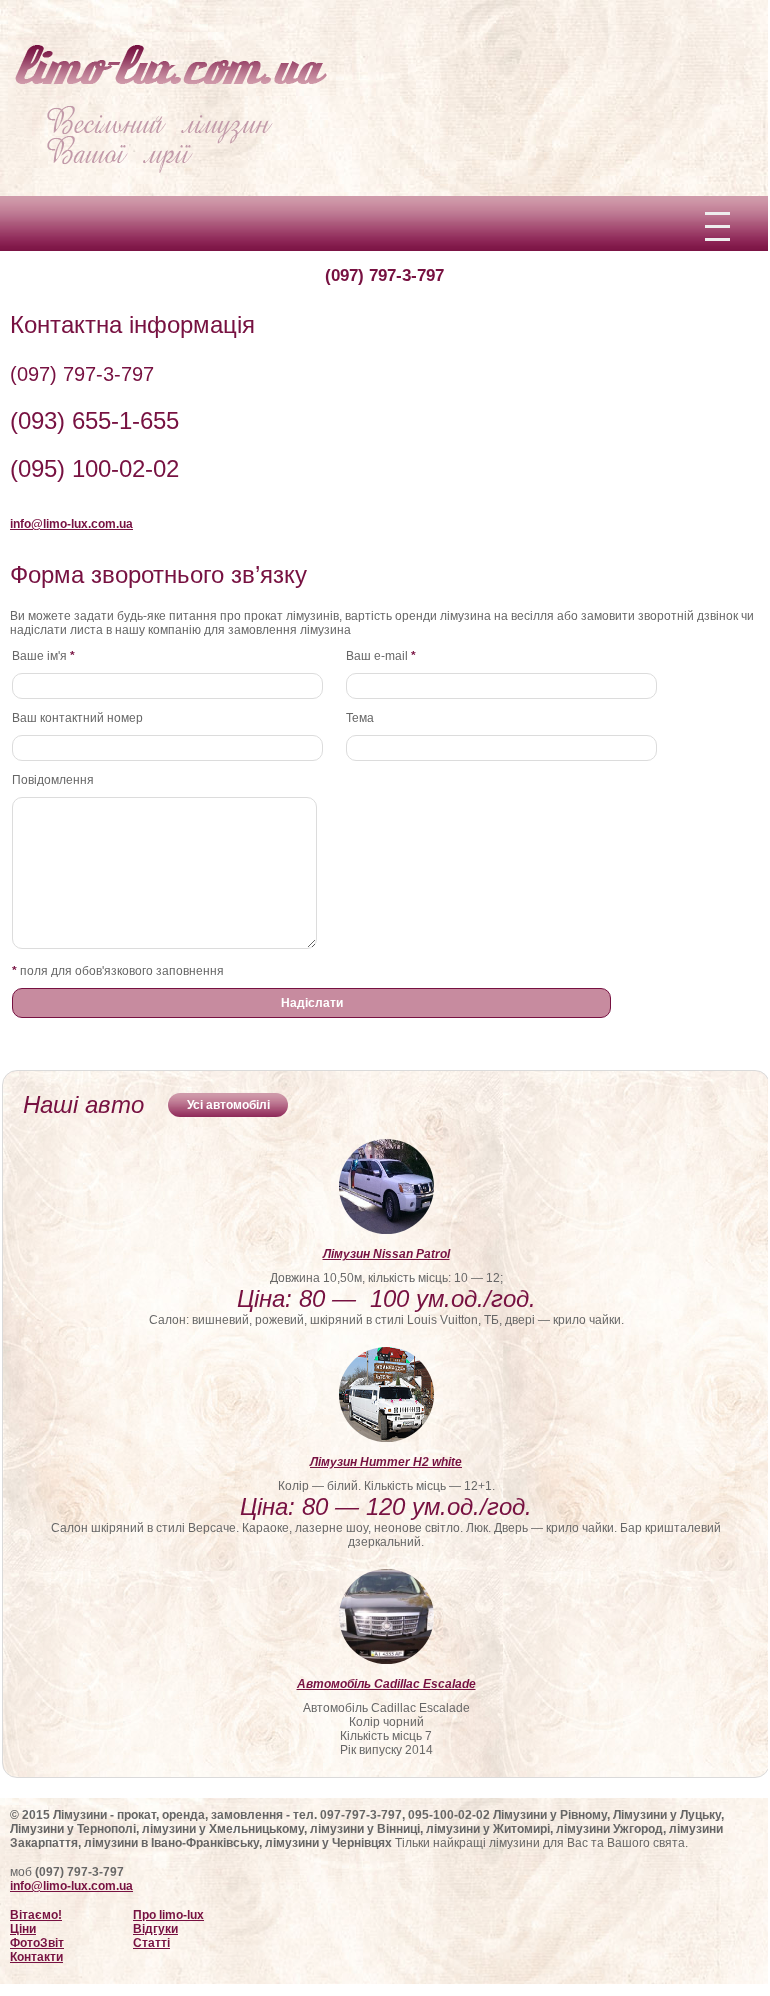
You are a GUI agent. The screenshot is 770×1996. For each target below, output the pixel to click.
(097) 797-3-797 (384, 275)
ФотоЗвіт (37, 1943)
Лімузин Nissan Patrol (386, 1254)
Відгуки (155, 1929)
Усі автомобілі (228, 1105)
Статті (151, 1943)
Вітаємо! (36, 1915)
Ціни (23, 1929)
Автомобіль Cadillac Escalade (386, 1684)
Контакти (36, 1957)
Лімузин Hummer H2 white (386, 1462)
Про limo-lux (168, 1915)
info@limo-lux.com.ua (71, 1886)
